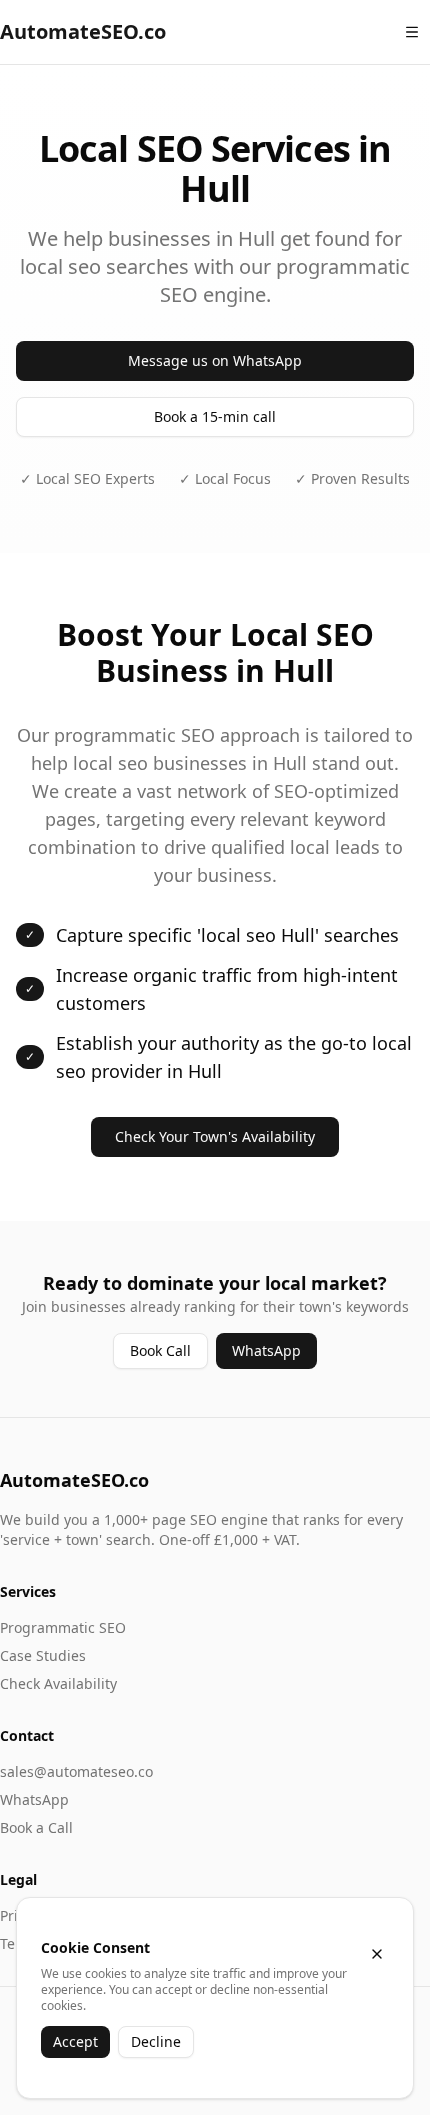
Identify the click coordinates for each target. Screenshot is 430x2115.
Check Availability (58, 1683)
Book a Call (36, 1827)
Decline (156, 2041)
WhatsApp (266, 1350)
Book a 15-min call (215, 416)
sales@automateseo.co (76, 1771)
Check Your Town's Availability (215, 1136)
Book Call (160, 1350)
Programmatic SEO (63, 1627)
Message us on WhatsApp (215, 360)
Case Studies (43, 1655)
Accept (75, 2041)
